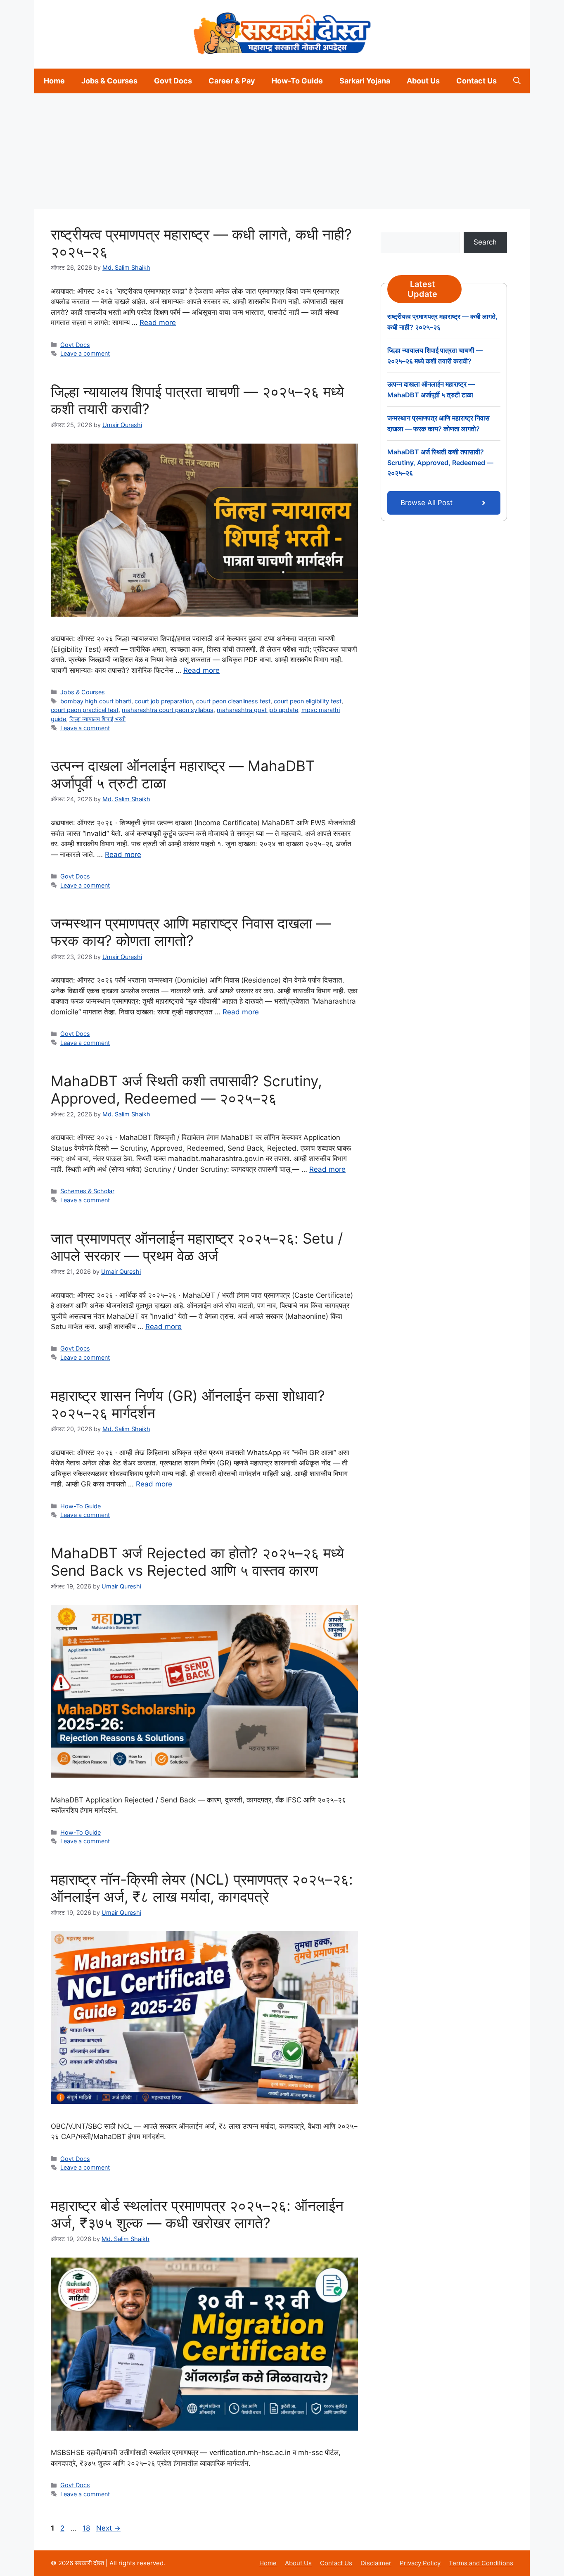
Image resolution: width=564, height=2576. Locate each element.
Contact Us (476, 81)
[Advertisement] (248, 151)
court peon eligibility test (308, 701)
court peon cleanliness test (233, 701)
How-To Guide (297, 81)
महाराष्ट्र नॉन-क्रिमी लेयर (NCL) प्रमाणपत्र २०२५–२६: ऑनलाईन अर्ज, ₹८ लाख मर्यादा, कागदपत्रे (202, 1888)
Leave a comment (85, 353)
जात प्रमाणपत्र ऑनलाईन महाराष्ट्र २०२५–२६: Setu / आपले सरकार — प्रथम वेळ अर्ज (197, 1247)
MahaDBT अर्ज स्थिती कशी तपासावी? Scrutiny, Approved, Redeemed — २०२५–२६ (186, 1090)
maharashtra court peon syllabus (168, 710)
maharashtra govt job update (257, 710)
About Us (423, 81)
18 (87, 2528)
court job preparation (164, 701)
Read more (158, 323)
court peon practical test (85, 710)
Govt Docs (173, 81)
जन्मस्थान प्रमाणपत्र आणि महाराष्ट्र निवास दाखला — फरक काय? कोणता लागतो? (191, 932)
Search (485, 242)
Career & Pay (232, 81)
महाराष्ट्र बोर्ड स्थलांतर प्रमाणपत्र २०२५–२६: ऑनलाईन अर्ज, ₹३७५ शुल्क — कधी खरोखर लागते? (197, 2214)
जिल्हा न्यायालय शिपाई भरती (97, 719)
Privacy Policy (420, 2563)
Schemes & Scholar (87, 1191)
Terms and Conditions (481, 2563)
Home (54, 81)
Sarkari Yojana (365, 81)
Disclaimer (376, 2563)
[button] (517, 81)
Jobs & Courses (109, 81)
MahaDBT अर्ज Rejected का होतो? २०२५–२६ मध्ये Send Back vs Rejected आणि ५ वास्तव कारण (197, 1562)
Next (108, 2528)
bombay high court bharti (96, 701)
